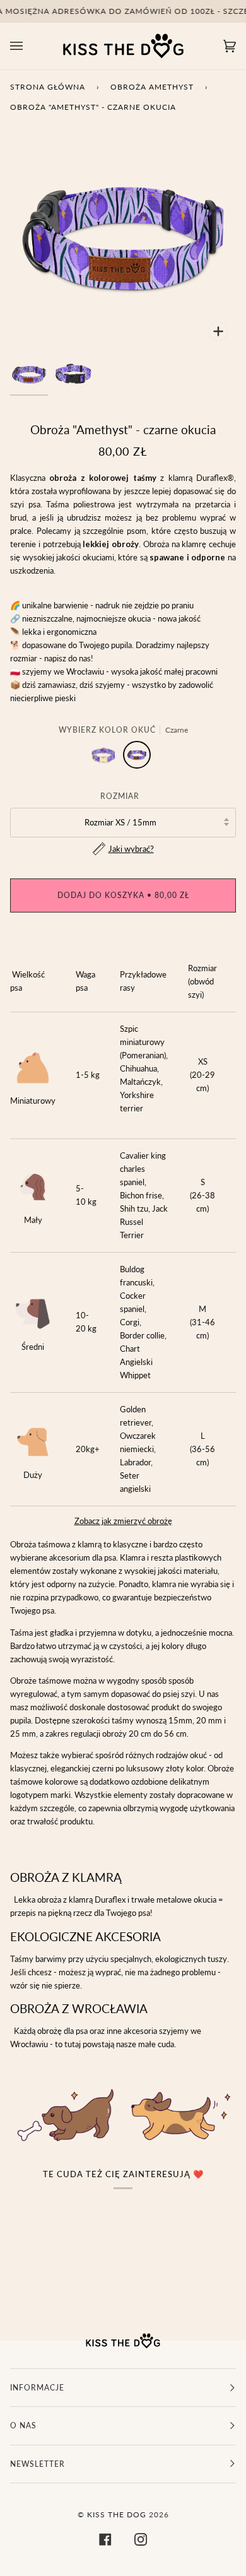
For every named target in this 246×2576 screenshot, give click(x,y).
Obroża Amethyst (152, 87)
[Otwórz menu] (29, 46)
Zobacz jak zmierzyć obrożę (123, 1521)
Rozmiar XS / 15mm (120, 822)
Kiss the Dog (117, 2514)
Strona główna (48, 87)
